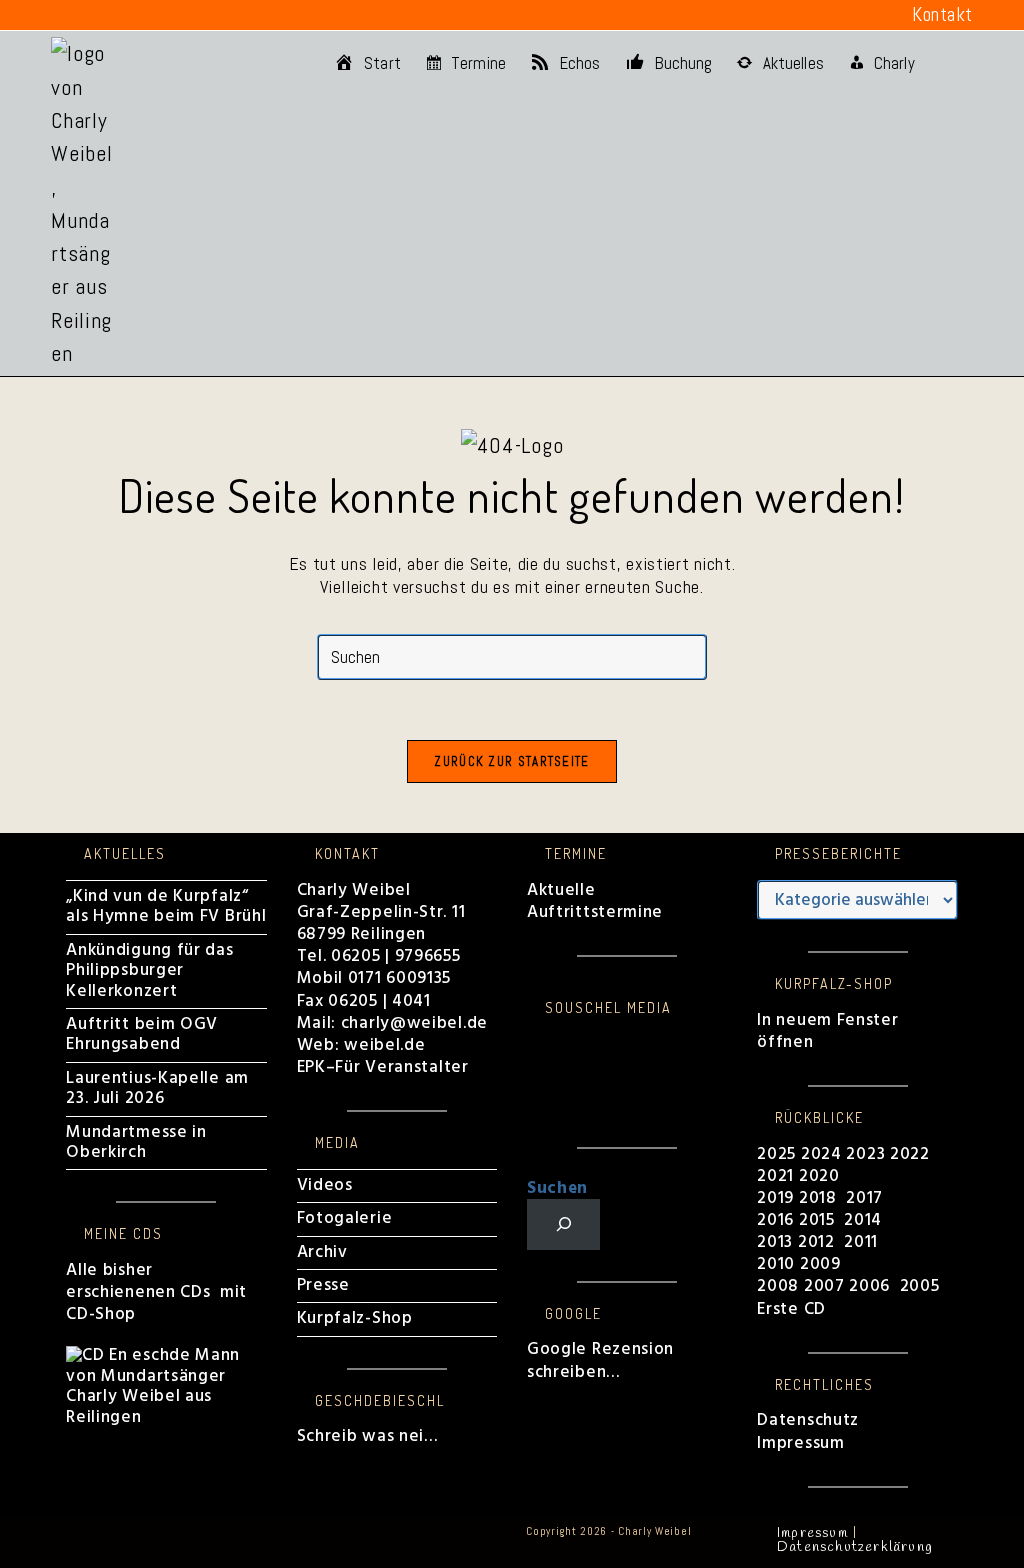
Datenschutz (808, 1420)
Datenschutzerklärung (855, 1547)
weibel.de (382, 1045)
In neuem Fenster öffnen (827, 1031)
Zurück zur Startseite (511, 761)
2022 (910, 1154)
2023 (865, 1154)
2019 (775, 1198)
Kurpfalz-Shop (355, 1318)
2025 (776, 1154)
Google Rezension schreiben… (600, 1360)
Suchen (557, 1188)
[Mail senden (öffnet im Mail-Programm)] (238, 15)
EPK (311, 1067)
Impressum (800, 1443)
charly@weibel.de (414, 1023)
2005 (920, 1286)
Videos (325, 1185)
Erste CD (791, 1309)
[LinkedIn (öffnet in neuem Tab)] (149, 15)
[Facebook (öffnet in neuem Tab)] (63, 15)
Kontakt (942, 14)
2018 (818, 1198)
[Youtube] (534, 1104)
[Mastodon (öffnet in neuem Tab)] (268, 15)
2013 (775, 1242)
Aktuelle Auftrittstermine (595, 901)
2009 (820, 1264)
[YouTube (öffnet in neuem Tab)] (179, 15)
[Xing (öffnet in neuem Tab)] (209, 15)
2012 (816, 1242)
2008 (780, 1286)
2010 (776, 1264)
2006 (869, 1286)
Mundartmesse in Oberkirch (136, 1142)
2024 (821, 1154)
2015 (817, 1220)
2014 (865, 1220)
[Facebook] (534, 1043)
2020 (819, 1176)
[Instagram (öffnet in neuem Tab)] (120, 15)
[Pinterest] (534, 1084)
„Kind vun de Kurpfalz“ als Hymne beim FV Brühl (166, 906)
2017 (864, 1198)
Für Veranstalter (401, 1067)
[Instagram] (534, 1063)
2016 (775, 1220)
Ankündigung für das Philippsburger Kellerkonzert (149, 971)
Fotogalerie (345, 1218)
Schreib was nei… (367, 1436)
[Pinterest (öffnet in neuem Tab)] (90, 15)
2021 (778, 1176)
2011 (861, 1242)
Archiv (322, 1252)
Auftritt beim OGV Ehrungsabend (142, 1034)
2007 (824, 1286)
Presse (323, 1285)
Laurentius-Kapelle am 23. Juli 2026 (157, 1088)
